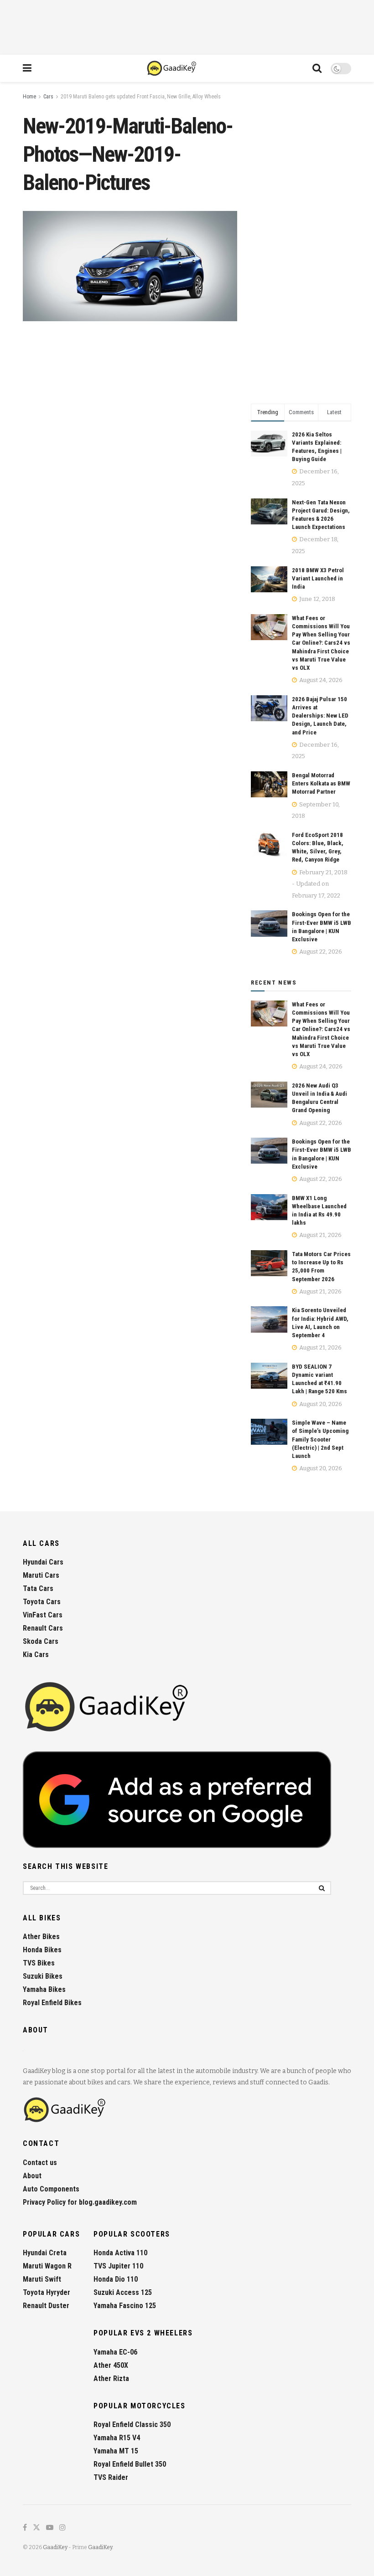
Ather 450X (111, 2365)
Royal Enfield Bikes (52, 2003)
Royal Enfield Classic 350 (132, 2425)
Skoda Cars (41, 1641)
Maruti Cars (41, 1575)
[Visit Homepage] (172, 68)
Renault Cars (43, 1628)
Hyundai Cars (43, 1562)
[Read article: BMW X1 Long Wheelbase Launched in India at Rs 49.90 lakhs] (269, 1207)
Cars (48, 97)
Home (29, 97)
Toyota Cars (42, 1602)
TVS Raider (111, 2477)
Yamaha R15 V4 (117, 2438)
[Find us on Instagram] (62, 2528)
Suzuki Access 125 (123, 2292)
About (32, 2176)
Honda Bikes (42, 1950)
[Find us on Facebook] (25, 2528)
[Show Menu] (27, 68)
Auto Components (51, 2189)
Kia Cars (36, 1655)
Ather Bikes (41, 1937)
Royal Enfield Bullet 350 (130, 2464)
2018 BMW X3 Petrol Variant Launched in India (318, 578)
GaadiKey (55, 2547)
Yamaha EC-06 (115, 2352)
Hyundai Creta (45, 2253)
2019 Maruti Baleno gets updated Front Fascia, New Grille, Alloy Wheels (141, 97)
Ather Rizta (111, 2378)
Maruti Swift (42, 2279)
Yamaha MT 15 (116, 2451)
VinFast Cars (43, 1615)
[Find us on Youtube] (50, 2528)
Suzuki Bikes (43, 1976)
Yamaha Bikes (44, 1989)
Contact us (40, 2163)
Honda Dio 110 (116, 2279)
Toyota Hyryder (47, 2292)
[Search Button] (317, 68)
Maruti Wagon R (47, 2266)
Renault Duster (46, 2306)
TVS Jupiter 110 (118, 2266)
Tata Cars (38, 1588)
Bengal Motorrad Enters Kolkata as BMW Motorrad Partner (321, 783)
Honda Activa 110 (120, 2253)
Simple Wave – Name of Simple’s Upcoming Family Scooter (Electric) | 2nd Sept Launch (320, 1439)
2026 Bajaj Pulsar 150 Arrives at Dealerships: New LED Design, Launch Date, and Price (320, 716)
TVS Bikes (39, 1963)
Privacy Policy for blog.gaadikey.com (80, 2202)
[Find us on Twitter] (36, 2528)
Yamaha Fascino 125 (125, 2306)
